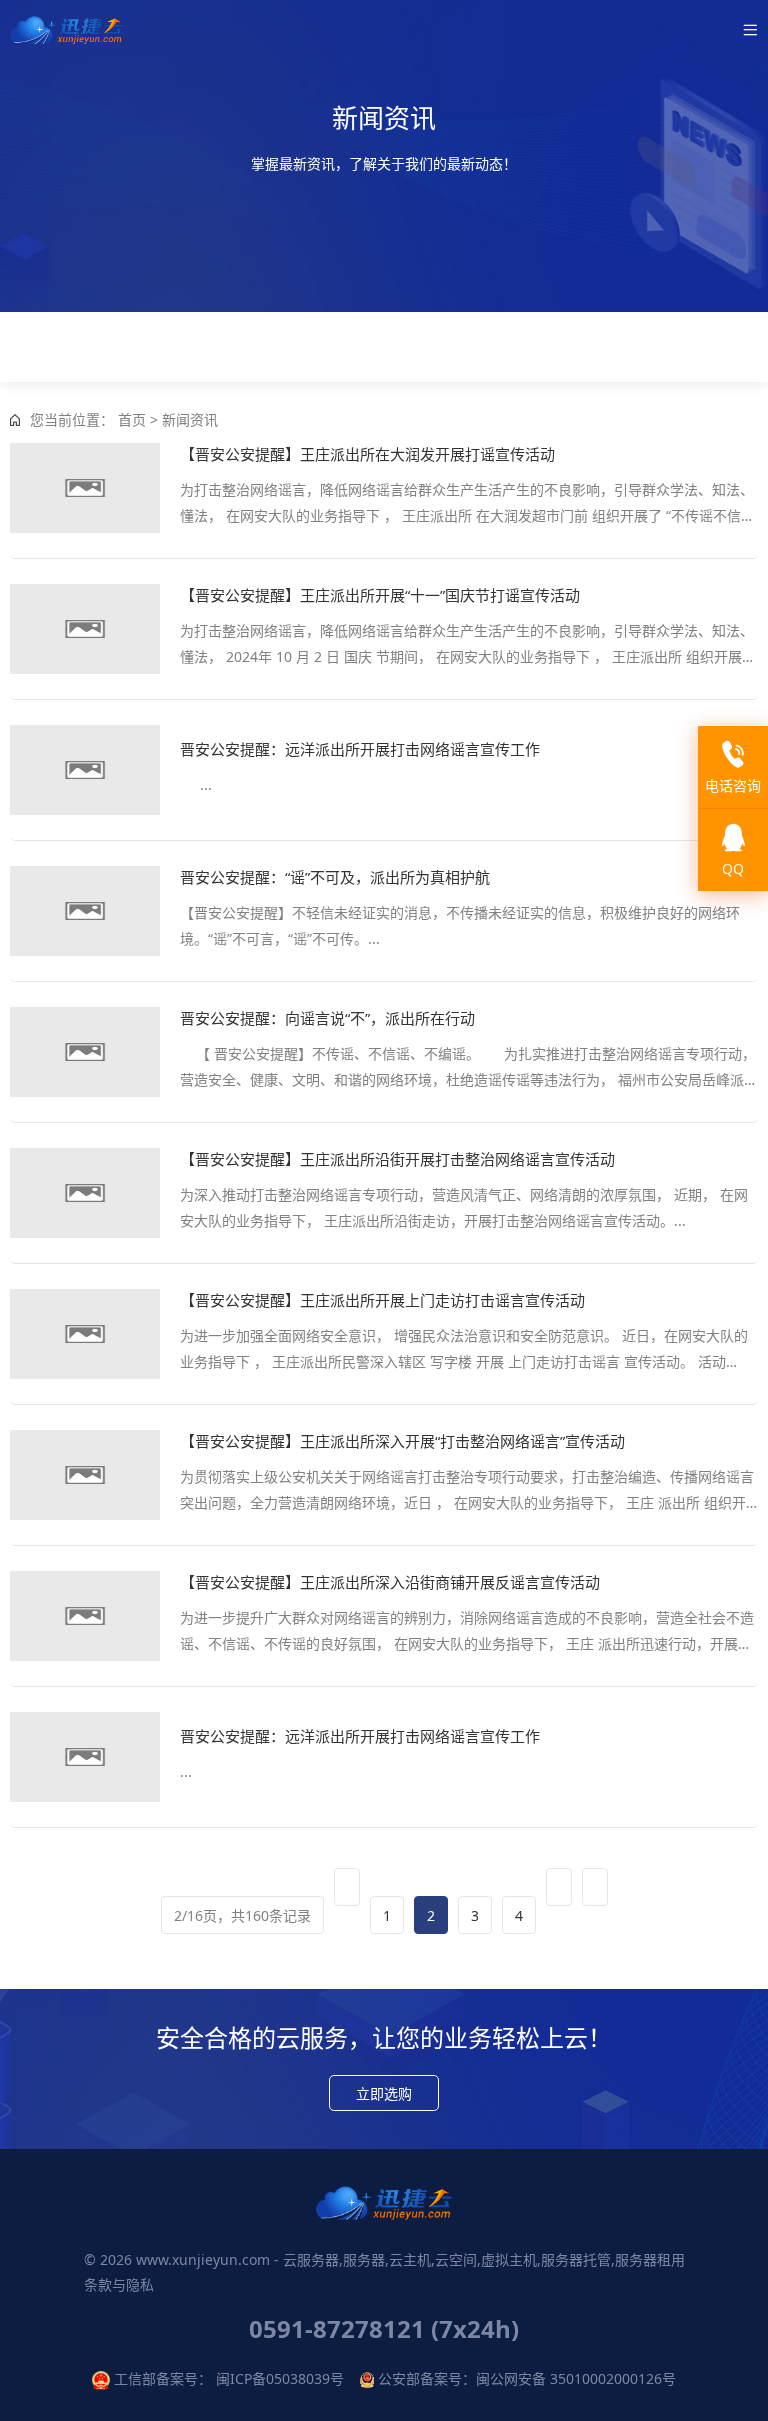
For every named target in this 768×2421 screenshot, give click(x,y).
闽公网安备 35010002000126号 (576, 2378)
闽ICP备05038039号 (280, 2378)
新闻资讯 (190, 419)
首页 (132, 419)
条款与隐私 (119, 2284)
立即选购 (384, 2093)
